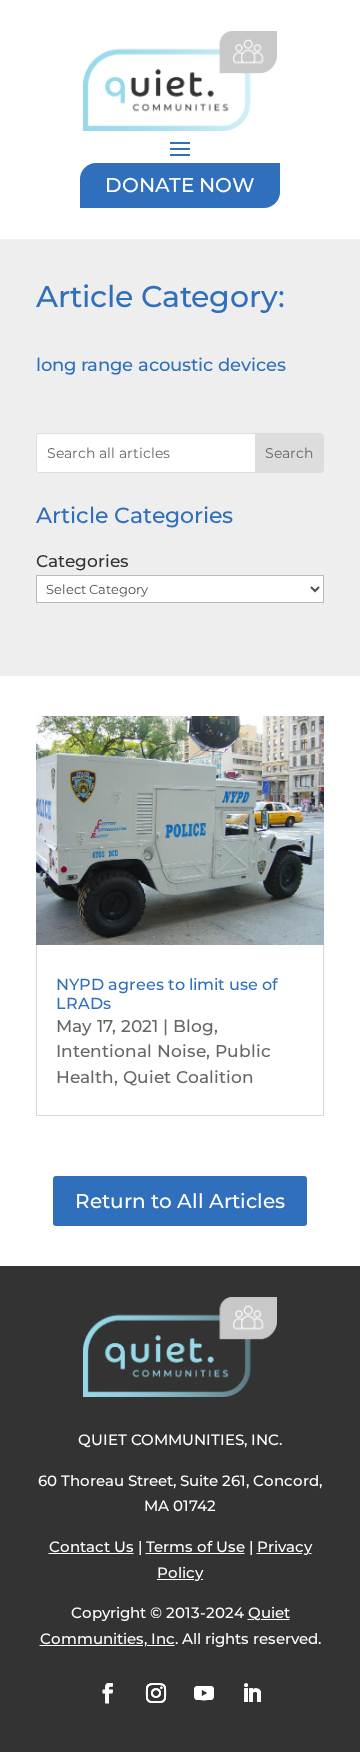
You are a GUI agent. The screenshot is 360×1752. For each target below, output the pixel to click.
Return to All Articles (180, 1201)
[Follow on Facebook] (108, 1693)
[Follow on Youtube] (204, 1693)
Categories (82, 561)
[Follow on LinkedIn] (252, 1693)
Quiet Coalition (188, 1077)
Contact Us (91, 1546)
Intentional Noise (131, 1051)
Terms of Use (195, 1546)
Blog (193, 1026)
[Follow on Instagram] (156, 1693)
